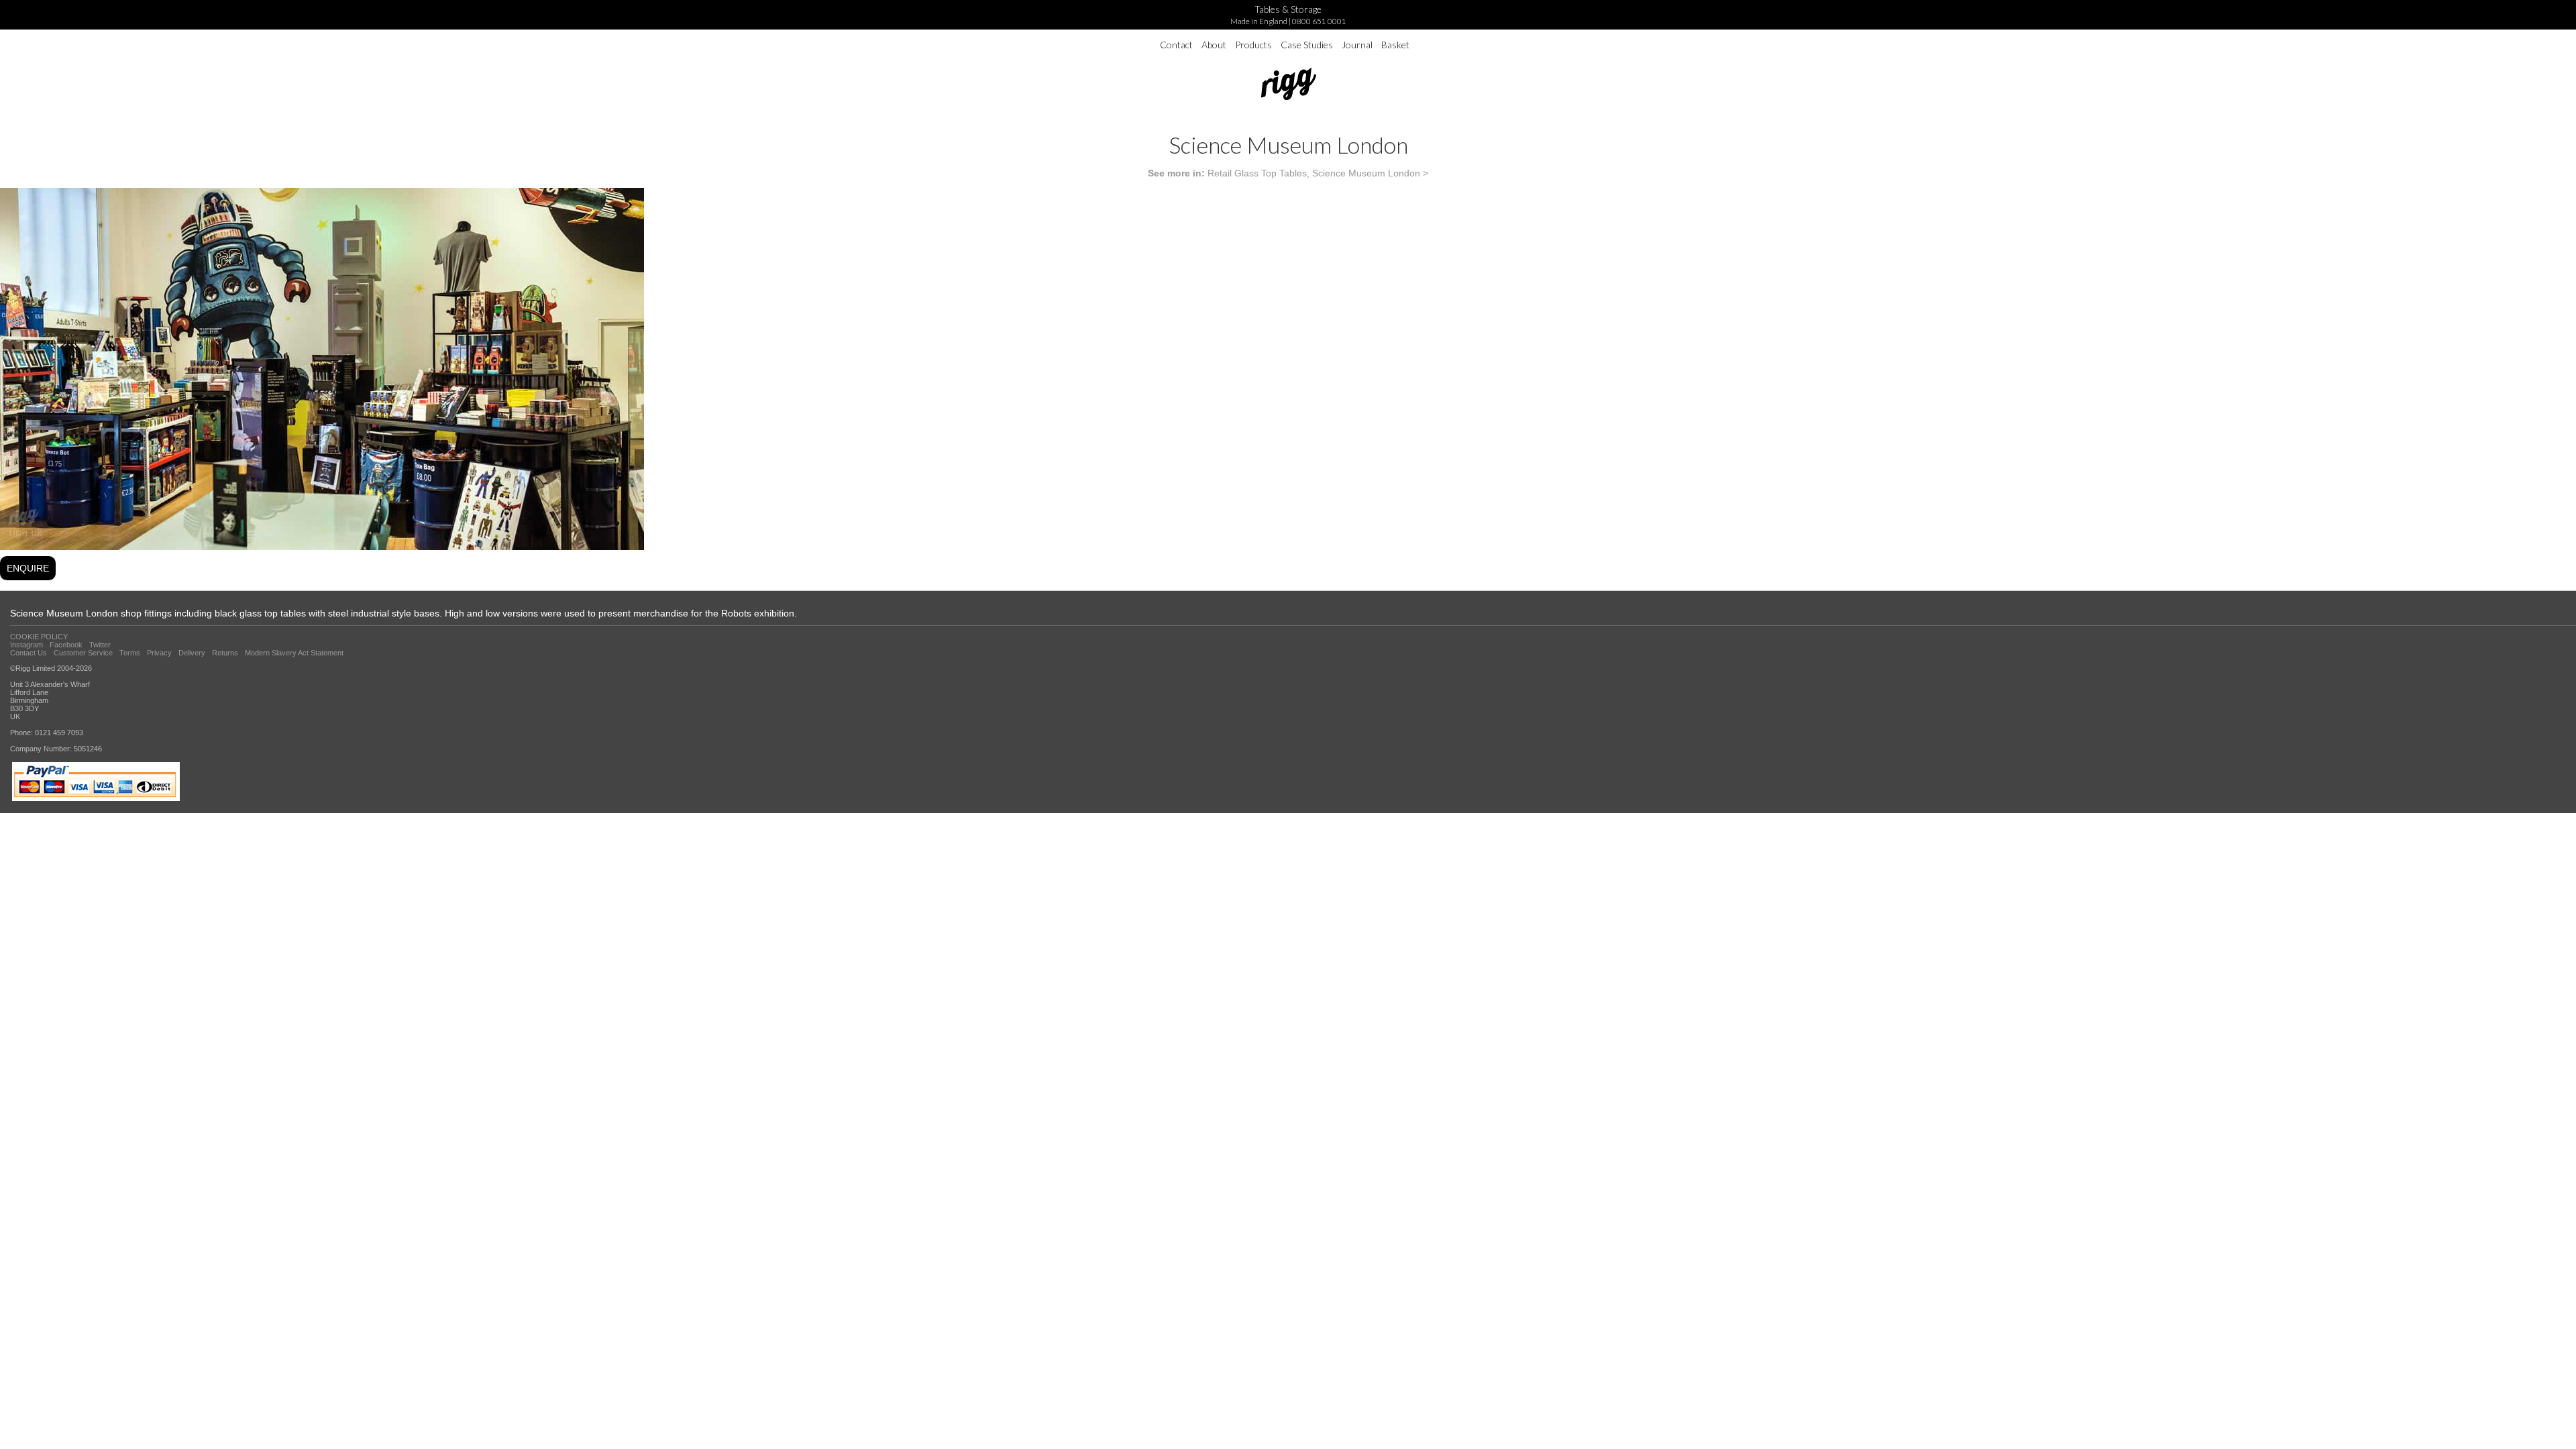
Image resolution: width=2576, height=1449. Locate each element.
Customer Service (83, 653)
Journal (1357, 45)
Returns (225, 653)
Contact (1176, 45)
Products (1253, 45)
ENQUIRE (28, 568)
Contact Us (29, 653)
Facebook (66, 645)
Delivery (192, 653)
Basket (1395, 45)
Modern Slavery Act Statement (294, 653)
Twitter (100, 645)
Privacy (159, 653)
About (1214, 45)
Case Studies (1307, 45)
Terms (130, 653)
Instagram (26, 645)
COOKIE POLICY (39, 637)
